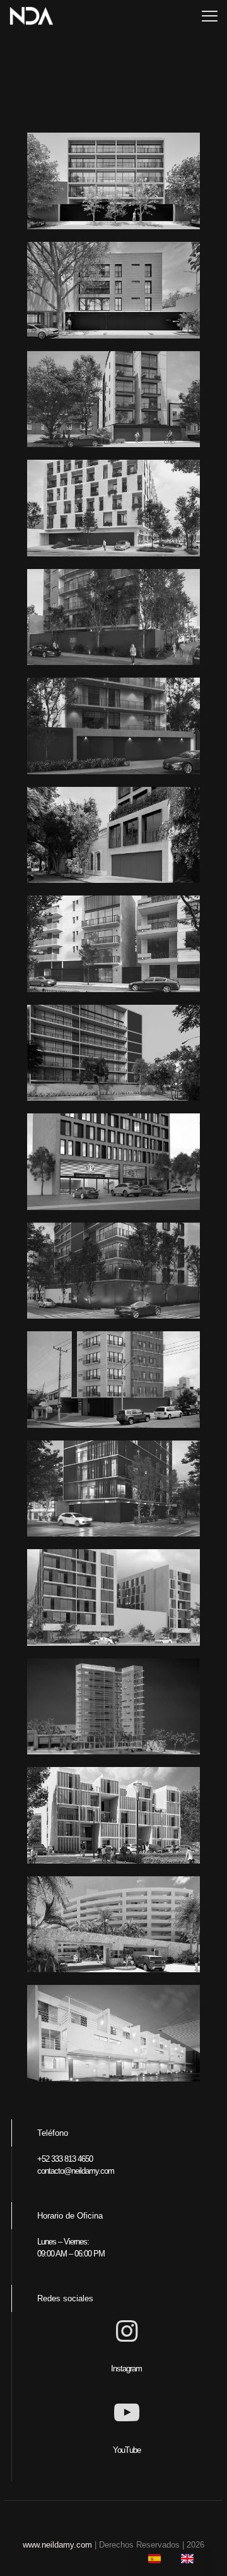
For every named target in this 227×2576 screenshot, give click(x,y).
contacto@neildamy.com (76, 2171)
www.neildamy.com (57, 2545)
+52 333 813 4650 (65, 2159)
